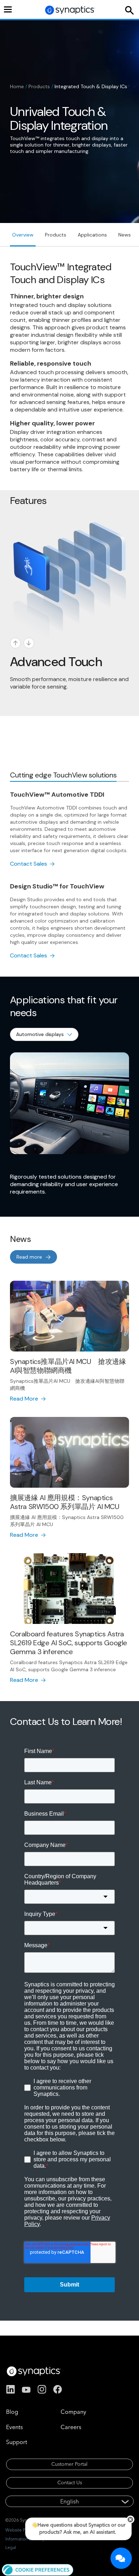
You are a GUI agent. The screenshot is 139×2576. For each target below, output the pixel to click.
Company (73, 2412)
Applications (92, 235)
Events (14, 2427)
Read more (29, 1257)
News (125, 235)
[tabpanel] (69, 875)
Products (39, 86)
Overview (23, 235)
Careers (71, 2427)
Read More (24, 1399)
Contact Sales (29, 864)
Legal (11, 2547)
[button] (38, 2569)
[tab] (63, 775)
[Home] (70, 10)
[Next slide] (29, 643)
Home (17, 86)
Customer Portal (69, 2464)
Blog (12, 2412)
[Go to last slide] (15, 643)
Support (17, 2442)
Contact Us (70, 2482)
